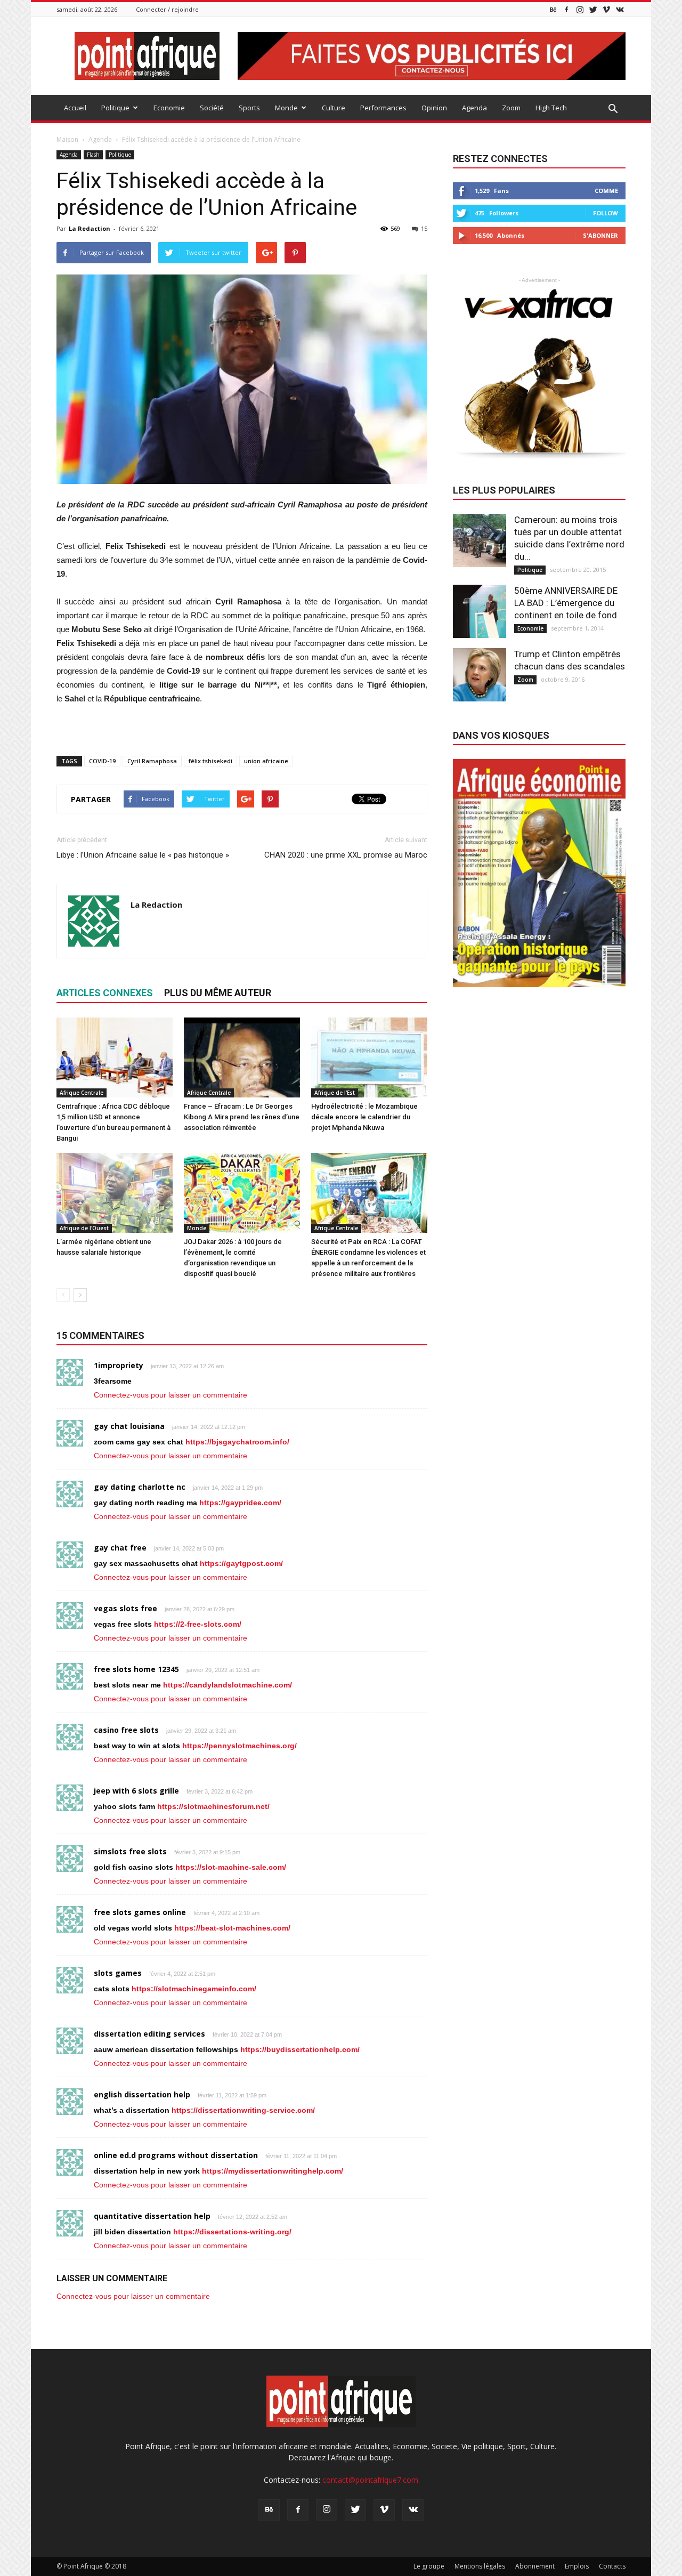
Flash (93, 155)
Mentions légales (480, 2566)
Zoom (511, 108)
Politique (115, 108)
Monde (286, 108)
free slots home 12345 (136, 1669)
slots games (118, 1973)
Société (212, 108)
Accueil (75, 108)
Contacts (612, 2566)
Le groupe (429, 2566)
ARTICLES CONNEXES (105, 993)
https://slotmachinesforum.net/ (213, 1806)
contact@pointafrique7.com (370, 2480)
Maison (67, 139)
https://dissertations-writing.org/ (232, 2232)
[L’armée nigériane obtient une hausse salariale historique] (115, 1193)
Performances (383, 108)
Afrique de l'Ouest (84, 1228)
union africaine (266, 761)
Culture (334, 108)
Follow (606, 213)
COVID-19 (102, 761)
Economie (169, 108)
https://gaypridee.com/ (240, 1503)
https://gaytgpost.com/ (241, 1563)
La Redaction (90, 228)
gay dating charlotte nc (140, 1487)
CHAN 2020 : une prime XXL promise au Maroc (346, 855)
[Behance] (553, 9)
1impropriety (119, 1365)
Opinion (434, 108)
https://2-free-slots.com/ (198, 1624)
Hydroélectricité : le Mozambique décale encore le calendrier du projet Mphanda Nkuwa (364, 1117)
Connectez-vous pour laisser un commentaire (170, 1395)
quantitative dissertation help (152, 2216)
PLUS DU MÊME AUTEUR (218, 993)
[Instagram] (580, 9)
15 (424, 228)
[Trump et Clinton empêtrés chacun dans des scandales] (480, 675)
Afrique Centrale (82, 1093)
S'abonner (600, 235)
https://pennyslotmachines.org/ (239, 1746)
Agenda (474, 108)
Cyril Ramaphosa (152, 761)
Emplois (577, 2566)
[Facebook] (566, 9)
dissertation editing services (149, 2034)
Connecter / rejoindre (167, 9)
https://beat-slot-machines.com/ (232, 1928)
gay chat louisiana (129, 1426)
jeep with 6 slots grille (136, 1791)
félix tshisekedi (210, 761)
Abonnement (535, 2566)
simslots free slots (130, 1851)
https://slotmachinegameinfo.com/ (194, 1989)
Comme (606, 191)
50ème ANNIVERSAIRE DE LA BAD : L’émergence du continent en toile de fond (566, 603)
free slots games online (140, 1912)
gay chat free (120, 1548)
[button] (613, 109)
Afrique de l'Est (335, 1093)
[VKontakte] (620, 9)
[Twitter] (593, 9)
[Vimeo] (606, 9)
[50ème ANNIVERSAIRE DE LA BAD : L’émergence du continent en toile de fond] (480, 611)
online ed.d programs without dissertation (176, 2155)
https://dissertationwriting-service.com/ (243, 2110)
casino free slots (126, 1730)
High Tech (551, 108)
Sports (249, 108)
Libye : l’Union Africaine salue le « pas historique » (143, 855)
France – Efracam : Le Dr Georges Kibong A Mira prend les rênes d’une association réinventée (242, 1117)
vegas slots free (125, 1608)
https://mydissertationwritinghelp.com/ (273, 2171)
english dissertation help (142, 2094)
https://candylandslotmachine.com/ (228, 1685)
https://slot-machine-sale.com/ (231, 1867)
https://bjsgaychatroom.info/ (237, 1442)
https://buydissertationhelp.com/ (300, 2049)
